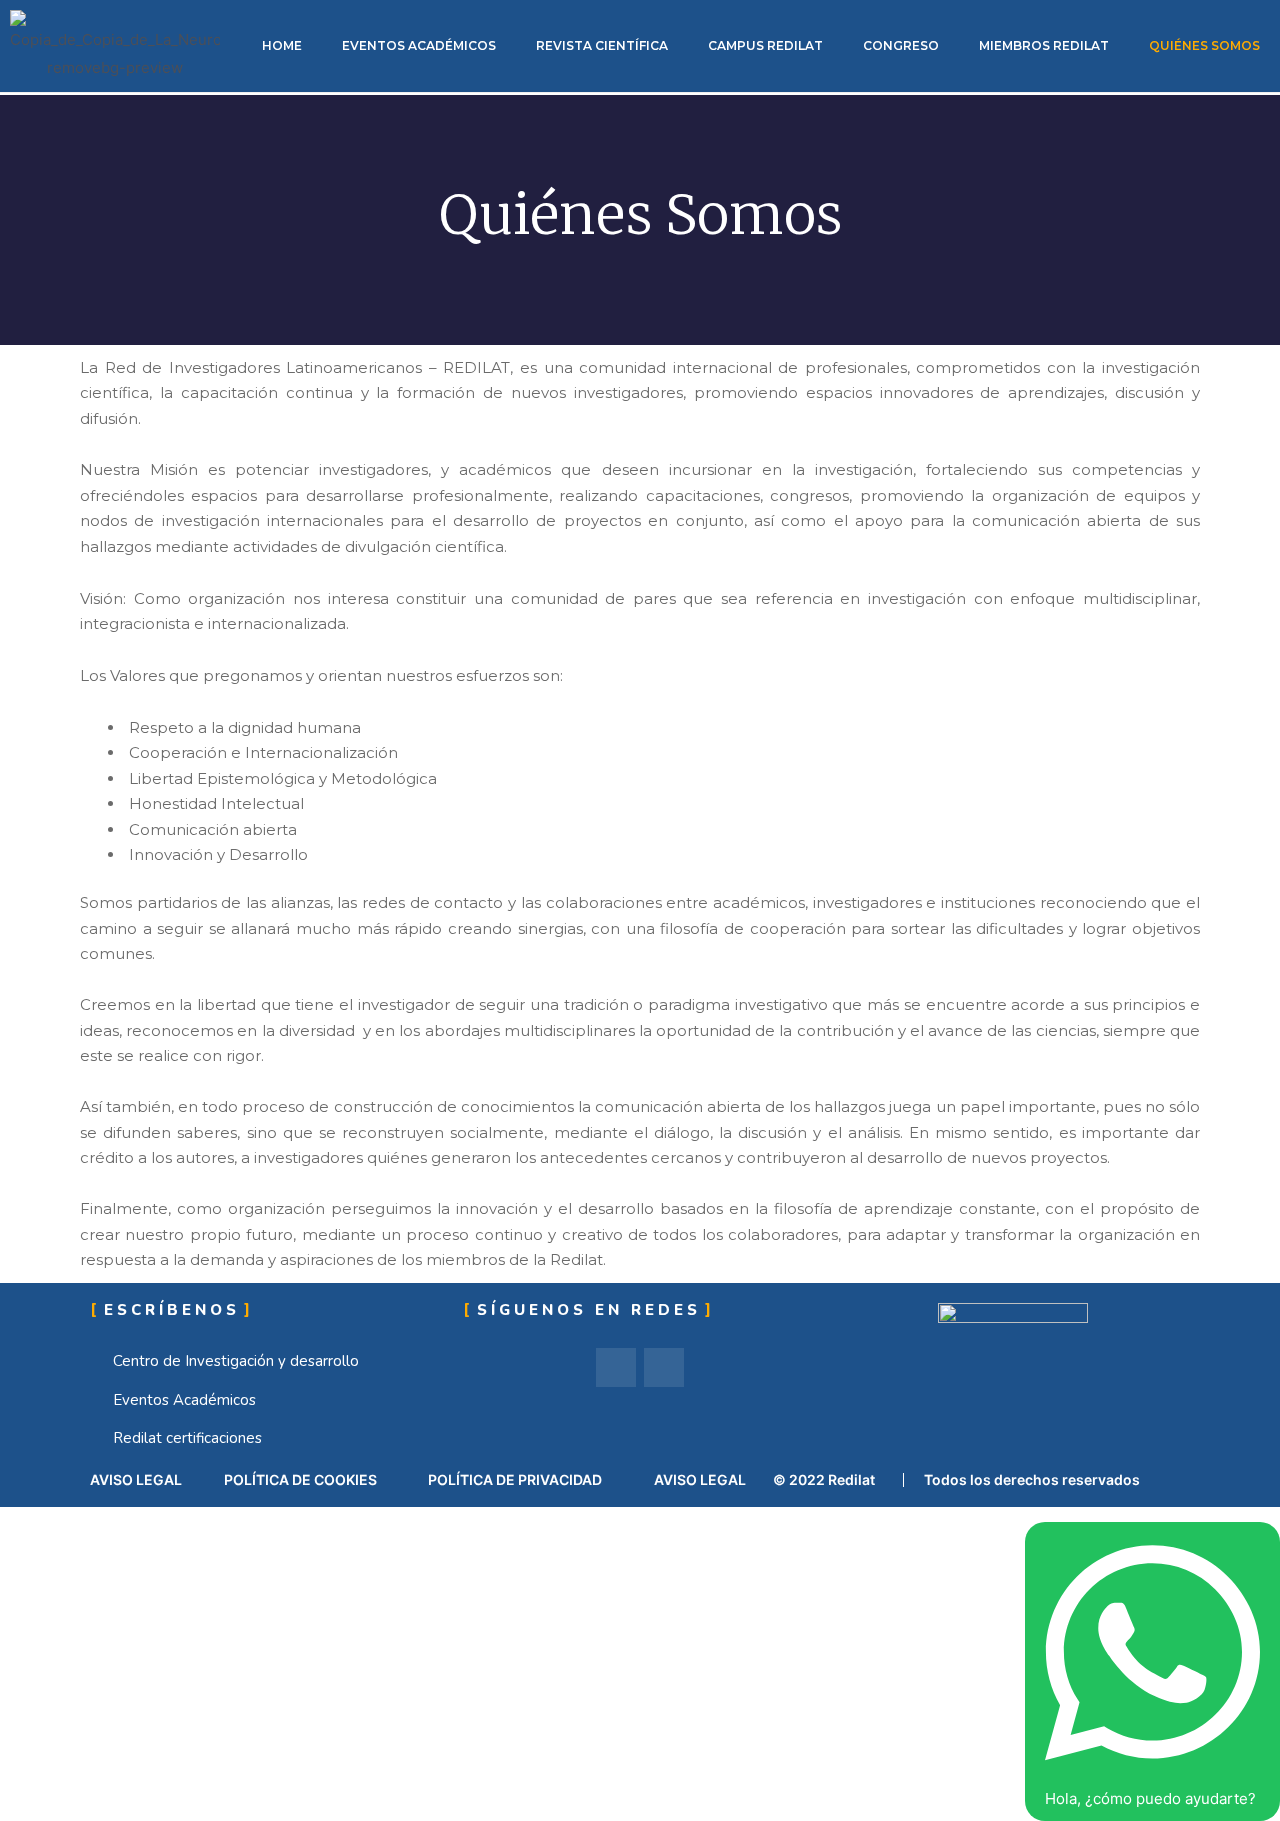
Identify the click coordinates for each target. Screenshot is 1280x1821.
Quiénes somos (1204, 45)
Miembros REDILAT (1044, 45)
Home (282, 45)
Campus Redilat (765, 45)
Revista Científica (602, 45)
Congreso (901, 45)
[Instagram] (664, 1368)
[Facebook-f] (616, 1368)
